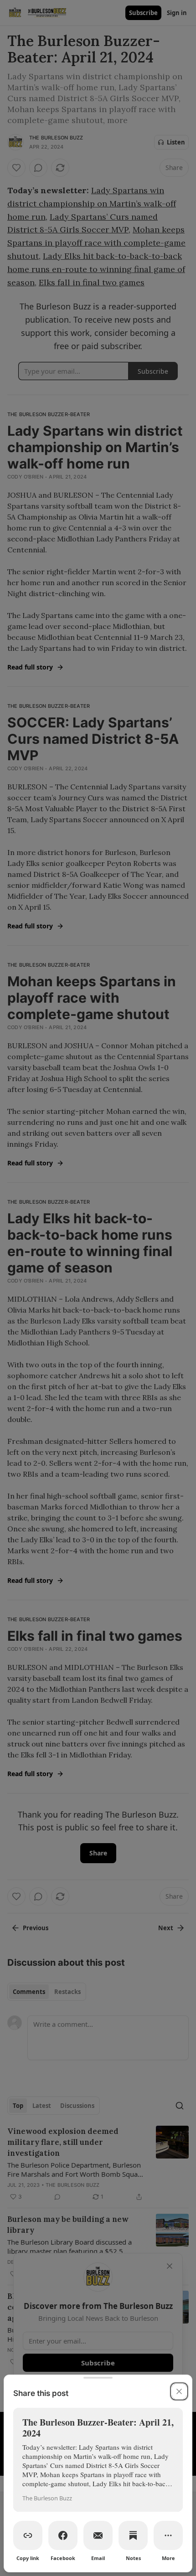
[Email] (98, 2535)
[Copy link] (28, 2535)
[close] (179, 2391)
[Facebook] (63, 2535)
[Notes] (133, 2535)
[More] (168, 2535)
